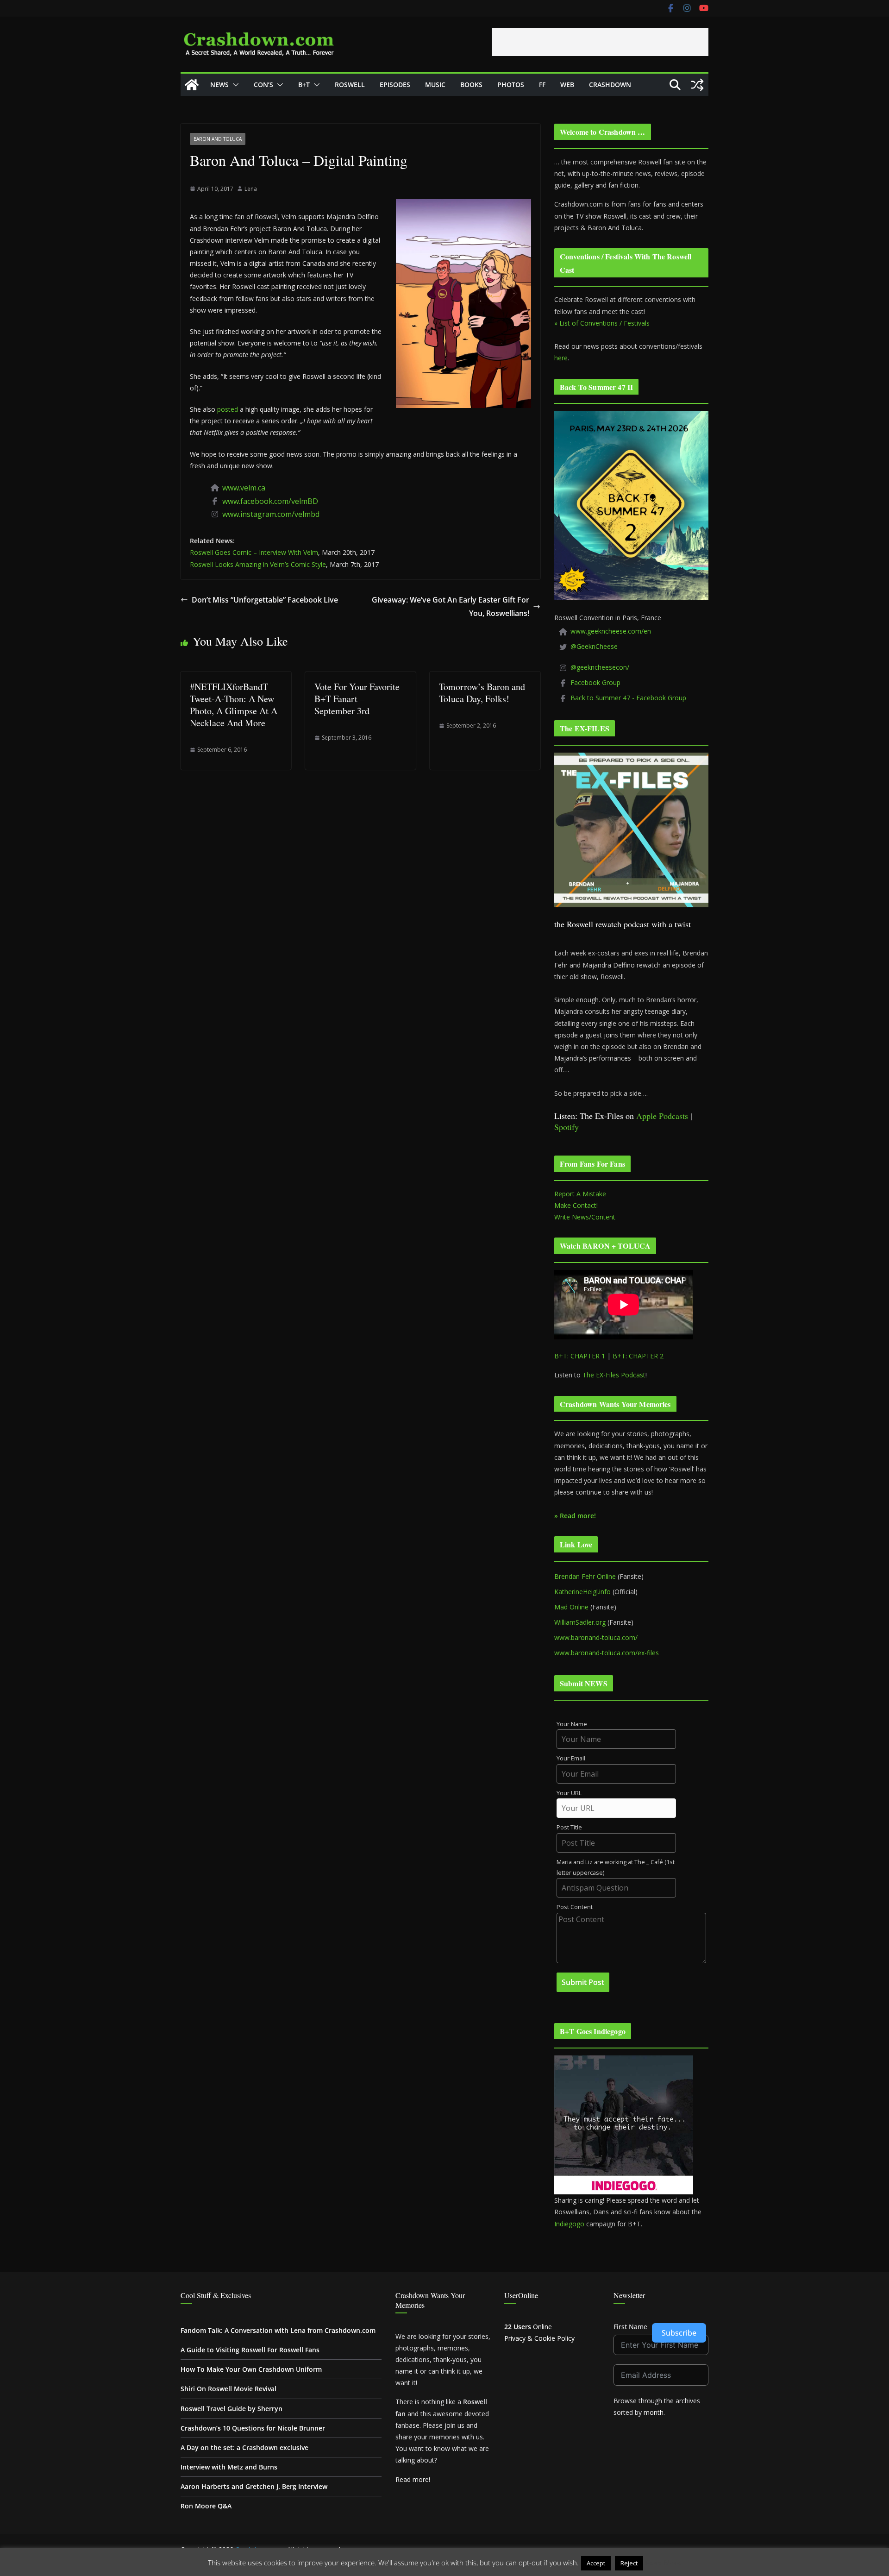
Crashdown (610, 85)
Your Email (571, 1758)
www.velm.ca (244, 488)
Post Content (575, 1907)
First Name (630, 2327)
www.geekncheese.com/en (611, 631)
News (219, 85)
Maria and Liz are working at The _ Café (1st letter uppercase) (616, 1867)
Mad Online (571, 1607)
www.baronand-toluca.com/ (596, 1637)
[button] (234, 85)
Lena (251, 189)
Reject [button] (629, 2563)
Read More (663, 2563)
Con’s (263, 85)
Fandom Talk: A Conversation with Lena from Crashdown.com (278, 2330)
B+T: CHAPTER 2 (638, 1356)
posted (228, 409)
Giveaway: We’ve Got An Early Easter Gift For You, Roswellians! (451, 606)
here (561, 358)
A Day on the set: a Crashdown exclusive (244, 2447)
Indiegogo (569, 2224)
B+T (304, 85)
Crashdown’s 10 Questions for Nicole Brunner (253, 2428)
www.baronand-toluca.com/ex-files (607, 1653)
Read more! (413, 2479)
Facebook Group (595, 682)
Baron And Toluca (218, 139)
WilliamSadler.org (580, 1622)
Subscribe (679, 2333)
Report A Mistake (580, 1194)
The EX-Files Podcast (614, 1375)
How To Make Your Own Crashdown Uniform (251, 2369)
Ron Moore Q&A (206, 2506)
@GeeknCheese (594, 646)
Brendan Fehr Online (585, 1576)
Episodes (395, 85)
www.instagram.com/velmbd (271, 514)
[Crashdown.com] (192, 85)
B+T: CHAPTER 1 (580, 1356)
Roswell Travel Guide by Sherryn (232, 2409)
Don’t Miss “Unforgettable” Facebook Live (265, 600)
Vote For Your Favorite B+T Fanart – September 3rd (357, 699)
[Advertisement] (600, 42)
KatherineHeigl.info (582, 1592)
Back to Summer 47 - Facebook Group (628, 698)
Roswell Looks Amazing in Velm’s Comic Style (258, 564)
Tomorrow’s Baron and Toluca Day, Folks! (482, 693)
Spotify (567, 1127)
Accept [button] (596, 2563)
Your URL (569, 1793)
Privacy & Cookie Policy (539, 2338)
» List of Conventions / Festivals (602, 323)
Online (528, 2327)
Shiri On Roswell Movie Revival (229, 2389)
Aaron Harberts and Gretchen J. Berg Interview (254, 2486)
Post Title (569, 1827)
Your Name (572, 1724)
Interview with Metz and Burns (229, 2467)
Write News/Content (585, 1217)
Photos (511, 85)
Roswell (350, 85)
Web (567, 85)
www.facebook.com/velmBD (270, 501)
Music (435, 85)
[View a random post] (697, 85)
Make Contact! (576, 1205)
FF (542, 85)
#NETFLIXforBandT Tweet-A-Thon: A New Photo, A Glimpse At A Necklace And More (234, 705)
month (654, 2412)
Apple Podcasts (662, 1116)
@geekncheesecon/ (600, 667)
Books (471, 85)
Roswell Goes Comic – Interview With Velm (254, 552)
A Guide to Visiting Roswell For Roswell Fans (250, 2350)
